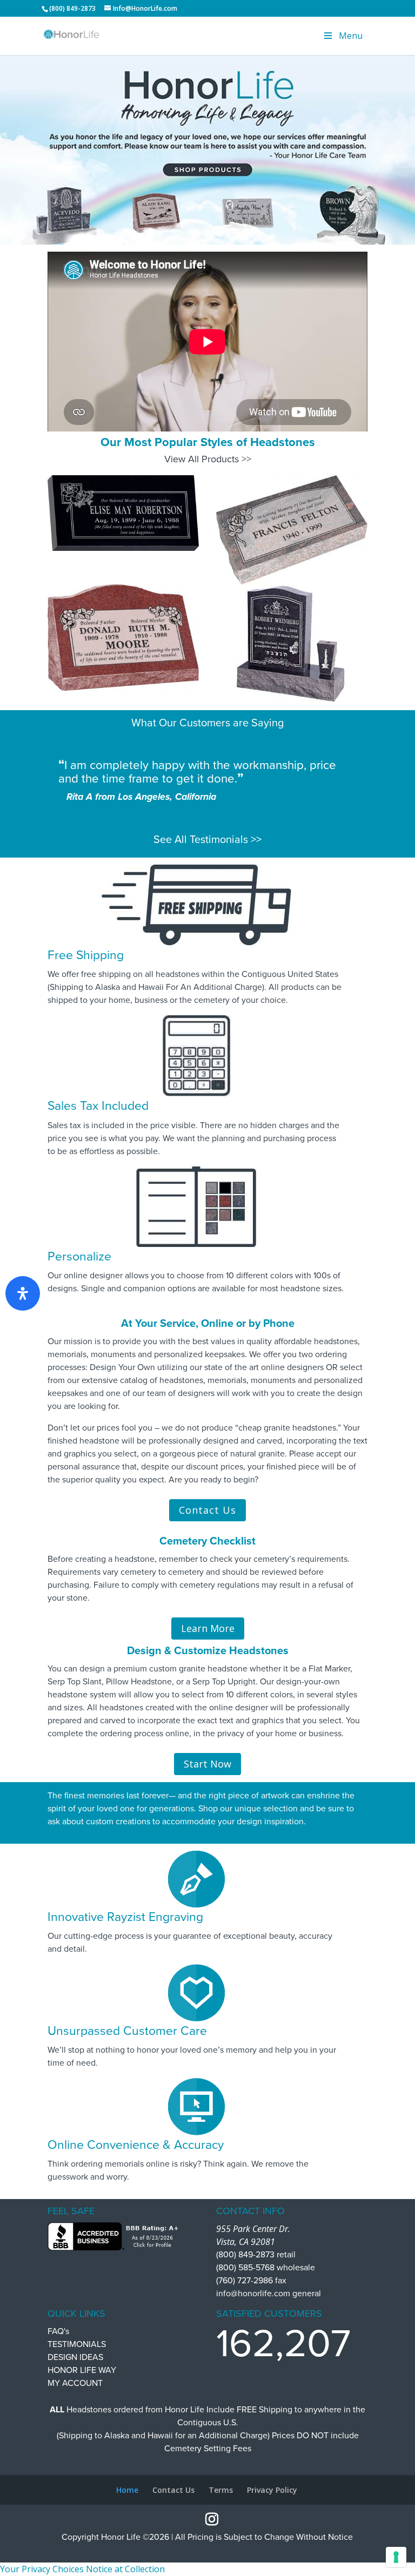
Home (127, 2490)
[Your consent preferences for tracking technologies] (396, 2557)
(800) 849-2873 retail (256, 2255)
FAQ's (58, 2331)
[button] (207, 149)
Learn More (208, 1628)
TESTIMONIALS (77, 2344)
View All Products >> (208, 459)
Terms (221, 2490)
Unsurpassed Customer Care (127, 2031)
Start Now (207, 1764)
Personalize (79, 1257)
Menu (351, 36)
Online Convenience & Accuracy (136, 2145)
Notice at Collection (125, 2569)
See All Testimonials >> (207, 840)
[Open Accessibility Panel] (23, 1293)
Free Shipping (86, 955)
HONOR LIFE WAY (82, 2370)
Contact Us (207, 1510)
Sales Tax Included (98, 1106)
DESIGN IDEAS (75, 2357)
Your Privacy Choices (42, 2569)
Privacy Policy (272, 2490)
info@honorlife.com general (269, 2294)
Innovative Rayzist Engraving (125, 1917)
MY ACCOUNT (75, 2383)
